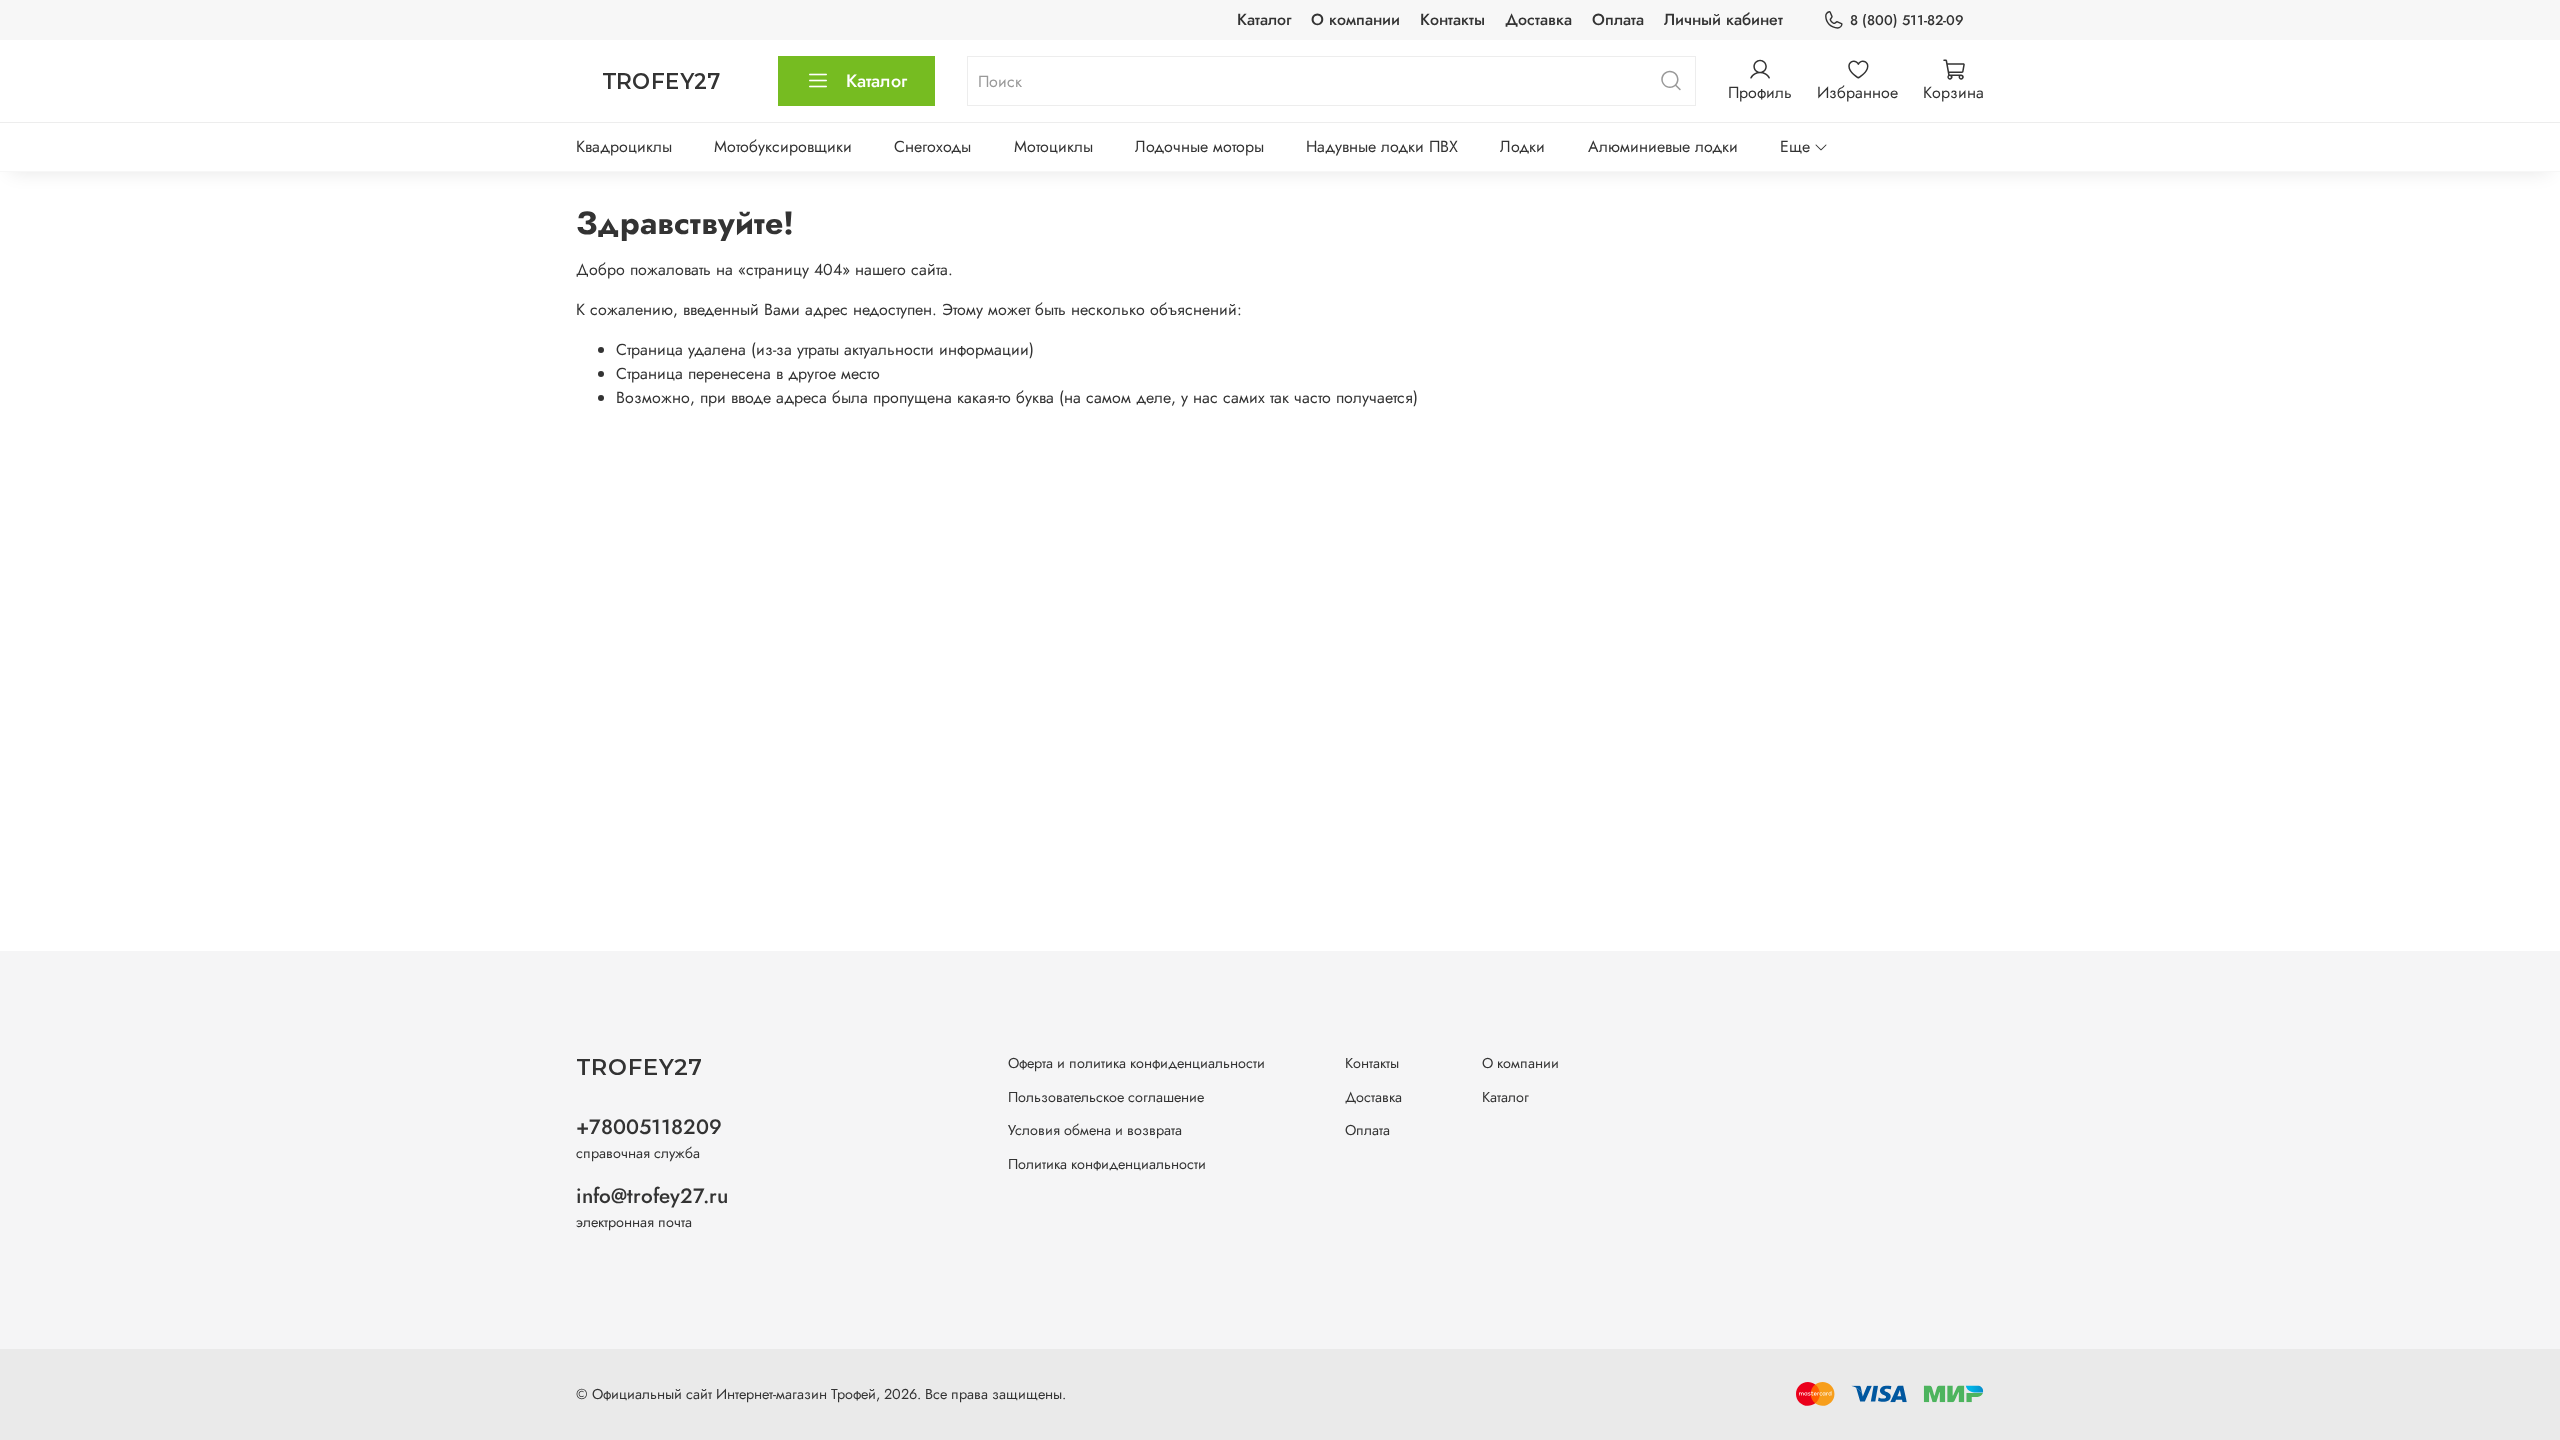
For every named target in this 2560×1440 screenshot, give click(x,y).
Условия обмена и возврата (1095, 1130)
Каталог (1264, 19)
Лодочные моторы (1199, 146)
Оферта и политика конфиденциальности (1136, 1063)
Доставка (1538, 19)
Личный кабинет (1723, 19)
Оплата (1618, 19)
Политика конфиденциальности (1107, 1164)
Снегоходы (932, 146)
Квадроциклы (624, 146)
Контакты (1452, 19)
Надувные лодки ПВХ (1382, 146)
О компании (1355, 19)
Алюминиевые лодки (1663, 146)
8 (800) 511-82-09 (1907, 20)
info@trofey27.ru (652, 1196)
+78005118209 (649, 1127)
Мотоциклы (1053, 146)
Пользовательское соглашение (1106, 1097)
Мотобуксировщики (783, 146)
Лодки (1522, 146)
